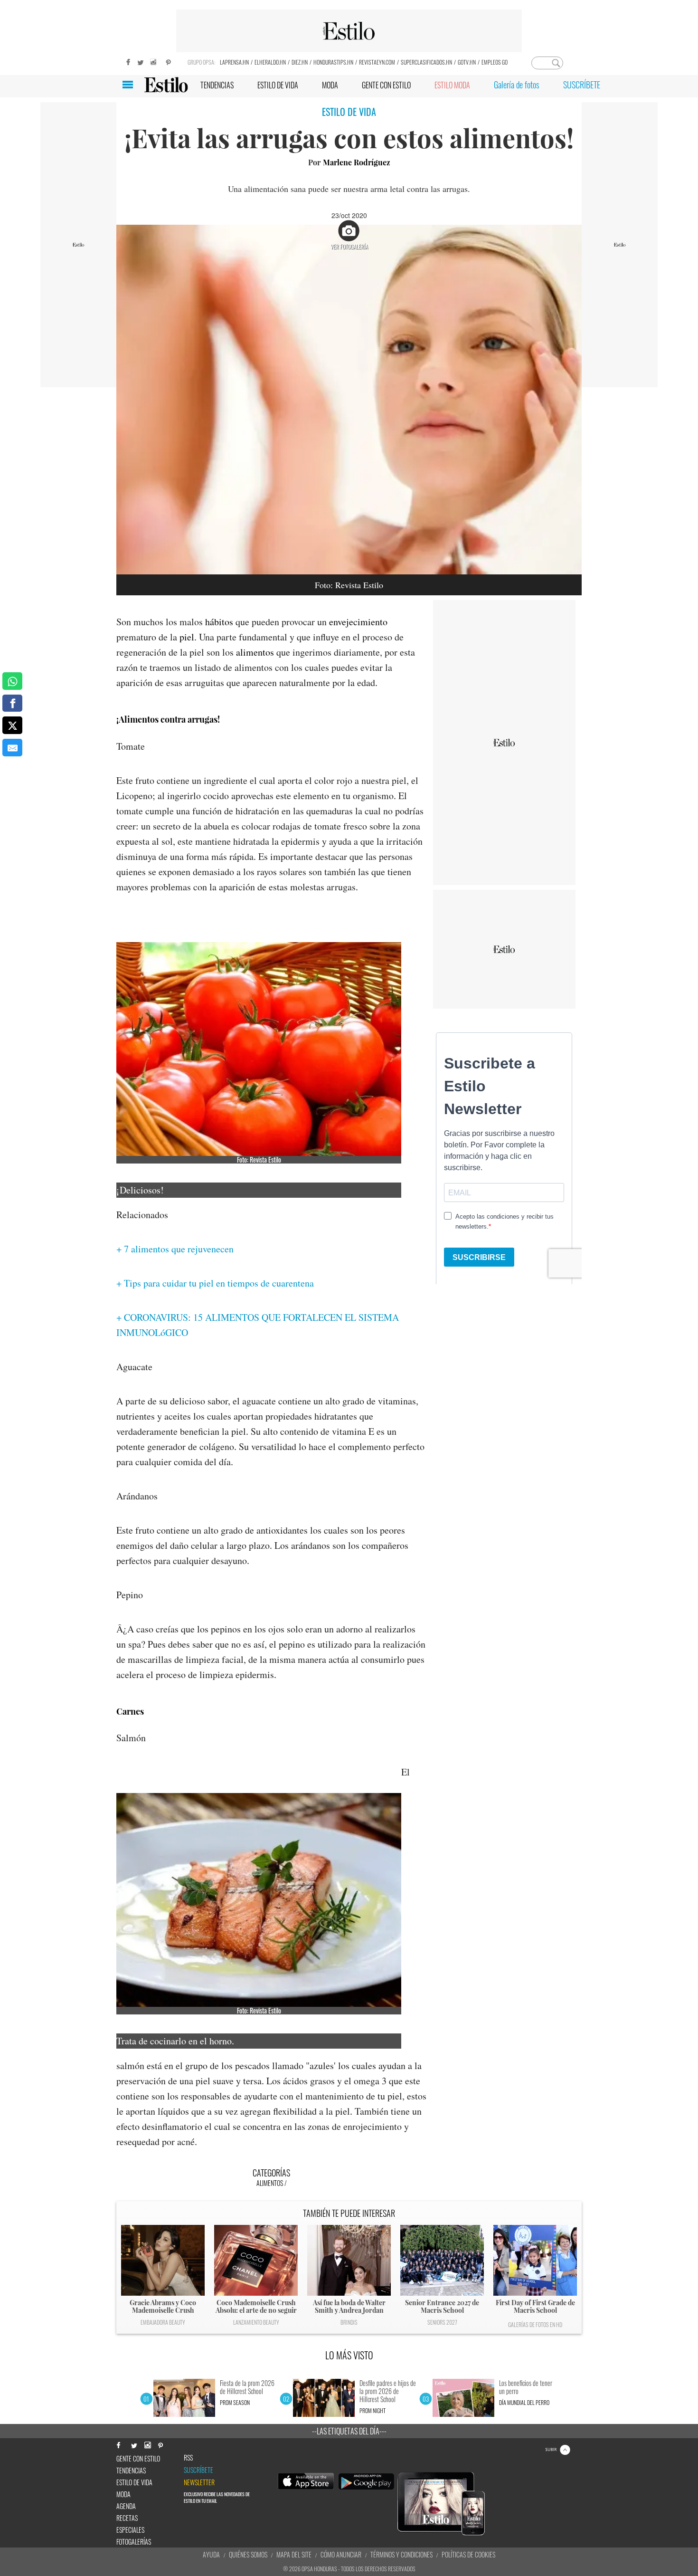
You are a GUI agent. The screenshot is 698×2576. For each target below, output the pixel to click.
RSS (188, 2458)
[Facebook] (126, 61)
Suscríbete (198, 2470)
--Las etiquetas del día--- (349, 2431)
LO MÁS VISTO (349, 2355)
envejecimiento (358, 622)
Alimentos (270, 2183)
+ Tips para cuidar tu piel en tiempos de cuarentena (215, 1283)
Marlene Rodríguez (357, 162)
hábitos (219, 622)
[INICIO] (166, 85)
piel (187, 637)
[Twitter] (140, 61)
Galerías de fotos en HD (535, 2324)
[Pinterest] (169, 61)
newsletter (199, 2482)
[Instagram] (154, 61)
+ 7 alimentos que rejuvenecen (175, 1249)
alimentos (255, 652)
